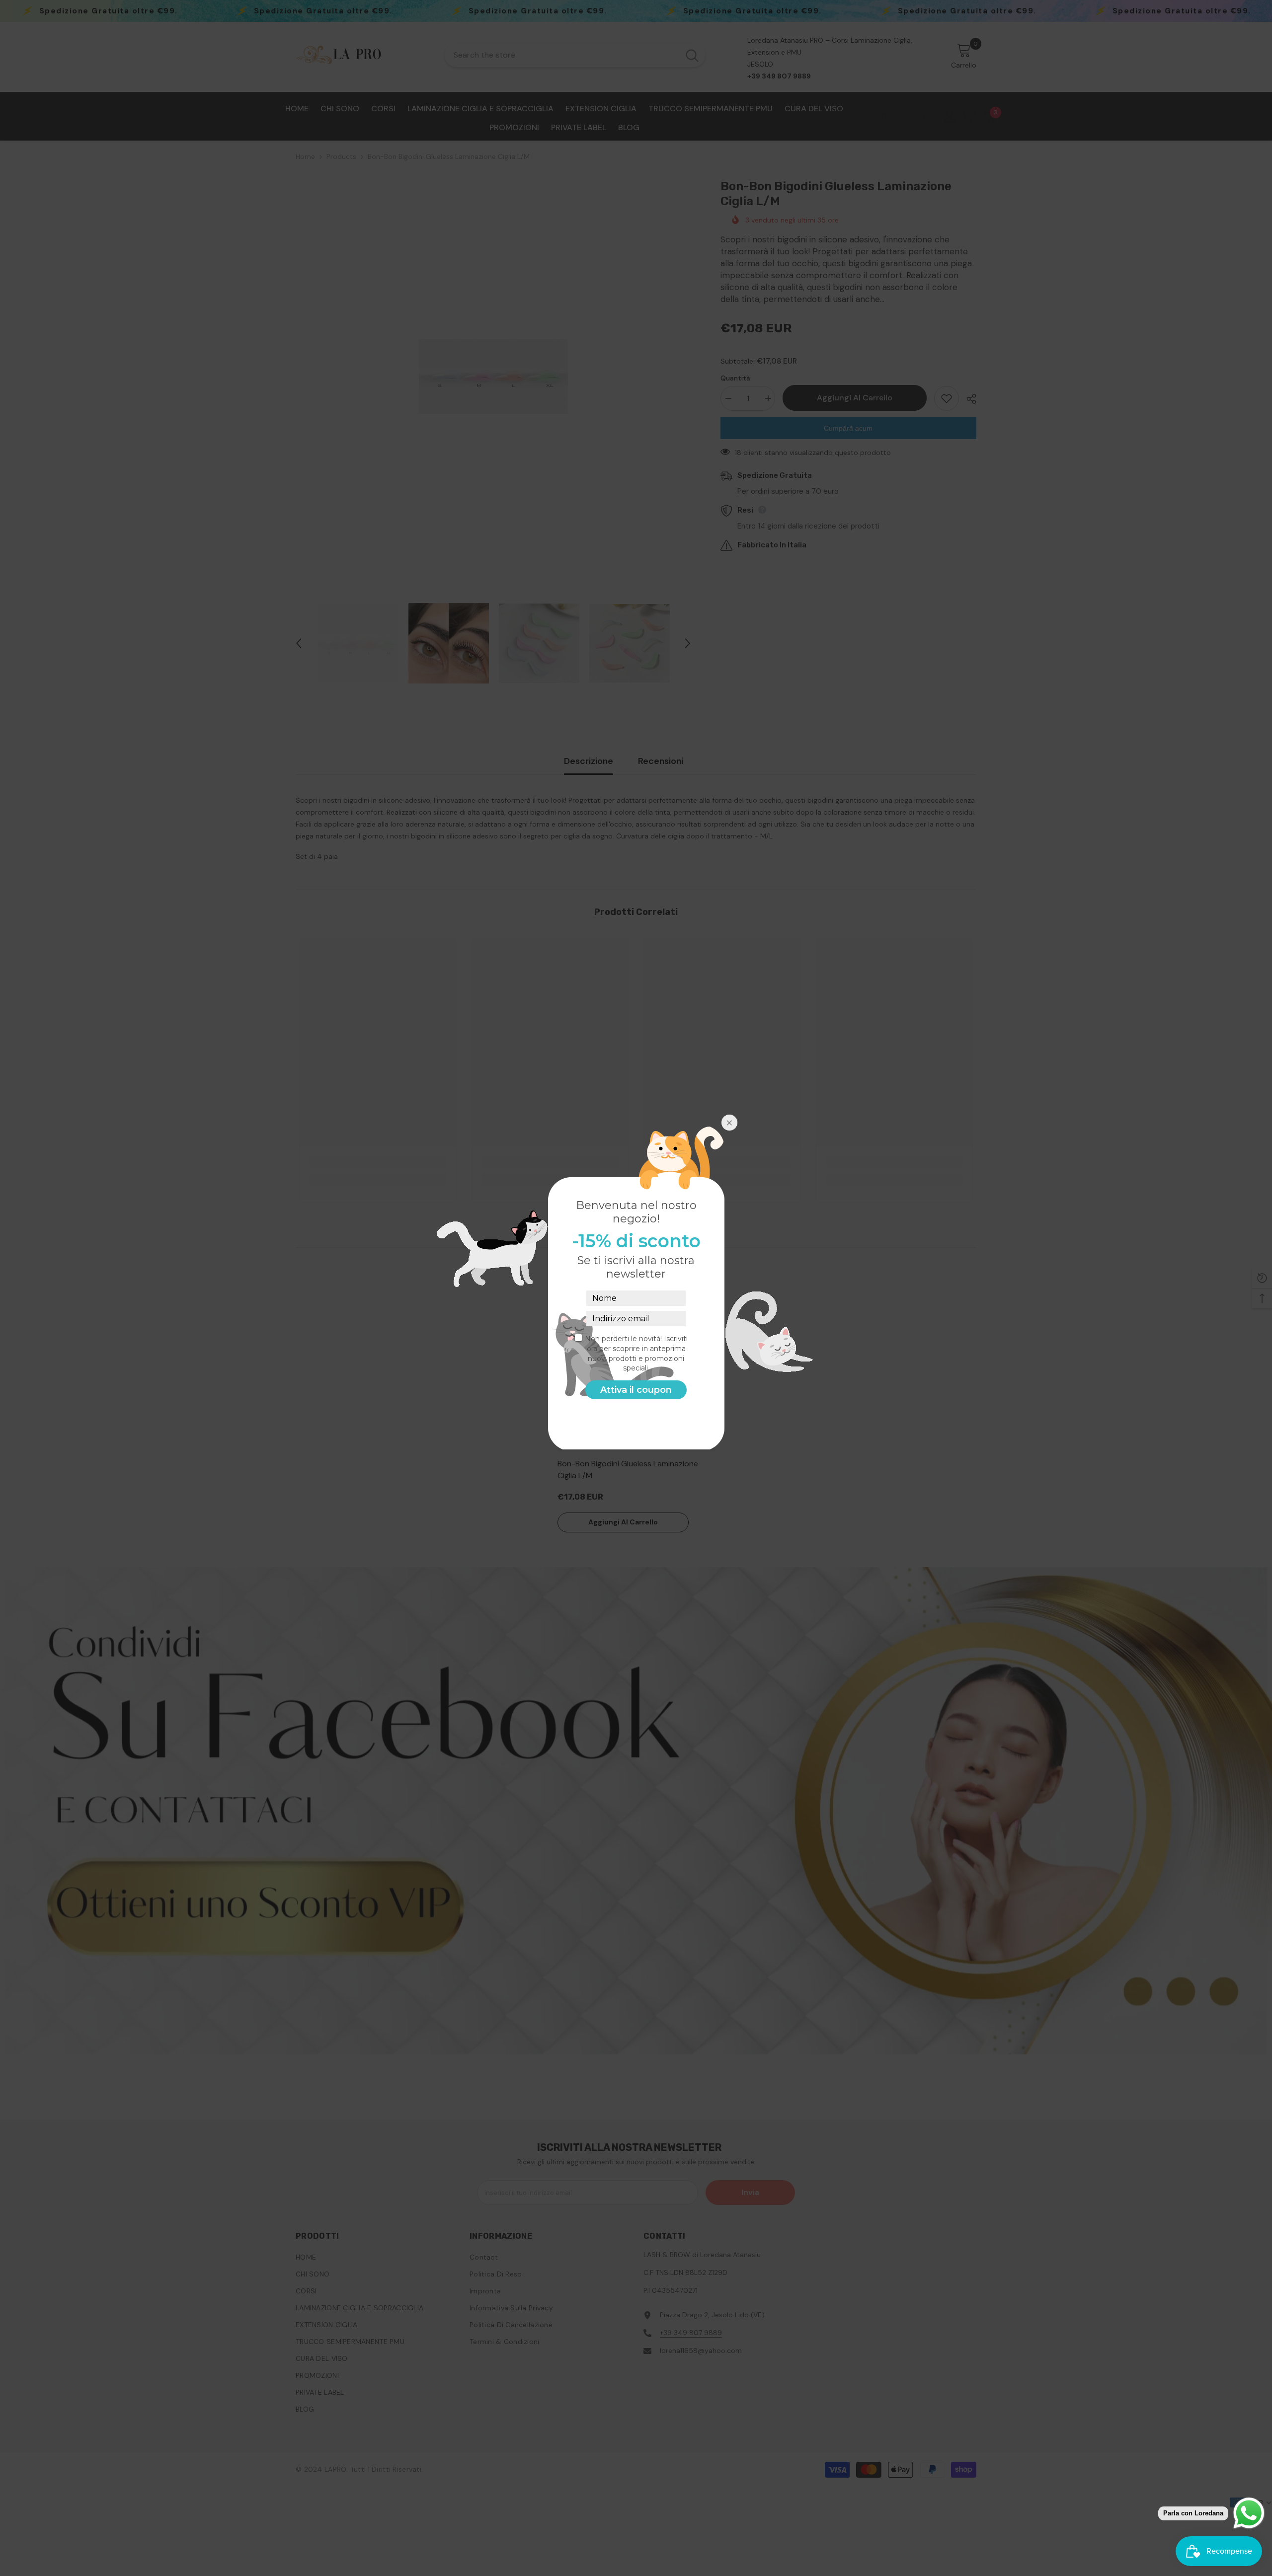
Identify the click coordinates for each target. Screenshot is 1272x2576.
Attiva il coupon (636, 1390)
